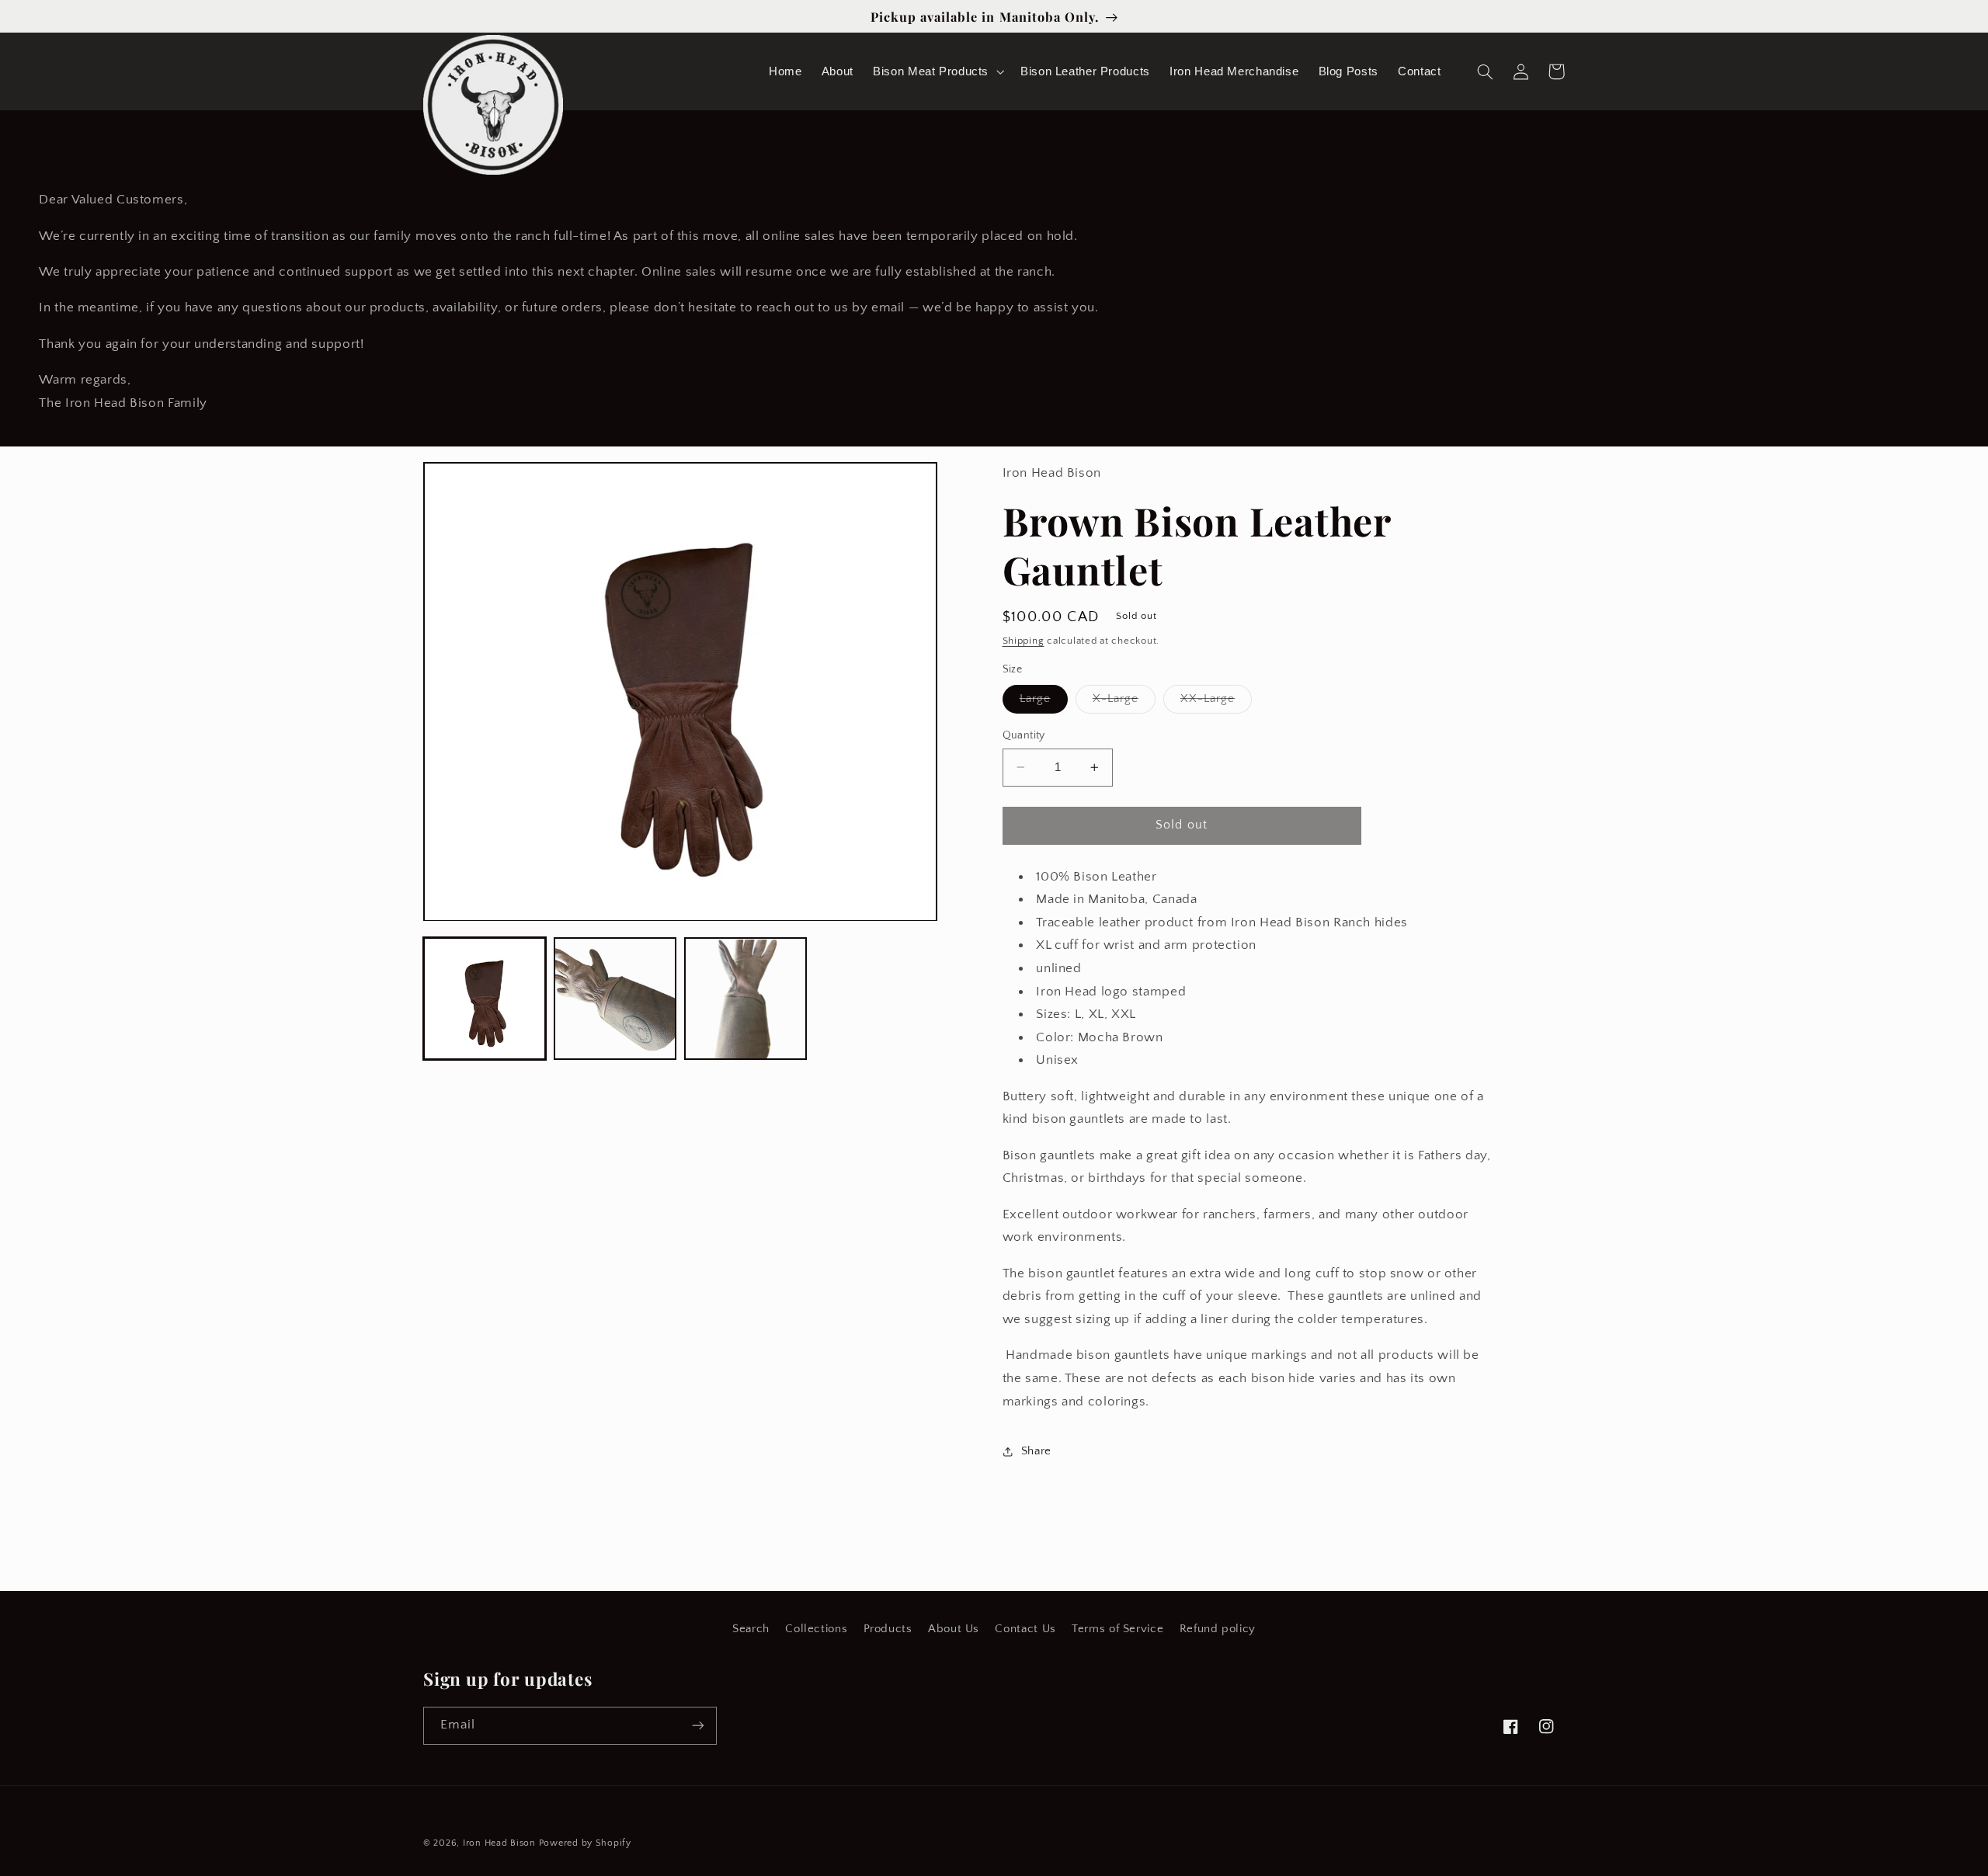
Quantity (1024, 735)
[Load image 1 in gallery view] (485, 999)
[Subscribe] (698, 1726)
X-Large (1124, 703)
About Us (954, 1629)
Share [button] (1036, 1451)
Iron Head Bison (501, 1843)
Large (1044, 703)
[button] (937, 71)
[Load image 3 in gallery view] (745, 999)
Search (751, 1629)
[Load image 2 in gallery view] (615, 999)
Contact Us (1025, 1629)
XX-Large (1216, 703)
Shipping (1024, 641)
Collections (816, 1629)
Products (888, 1629)
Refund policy (1218, 1629)
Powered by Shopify (585, 1843)
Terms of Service (1117, 1629)
